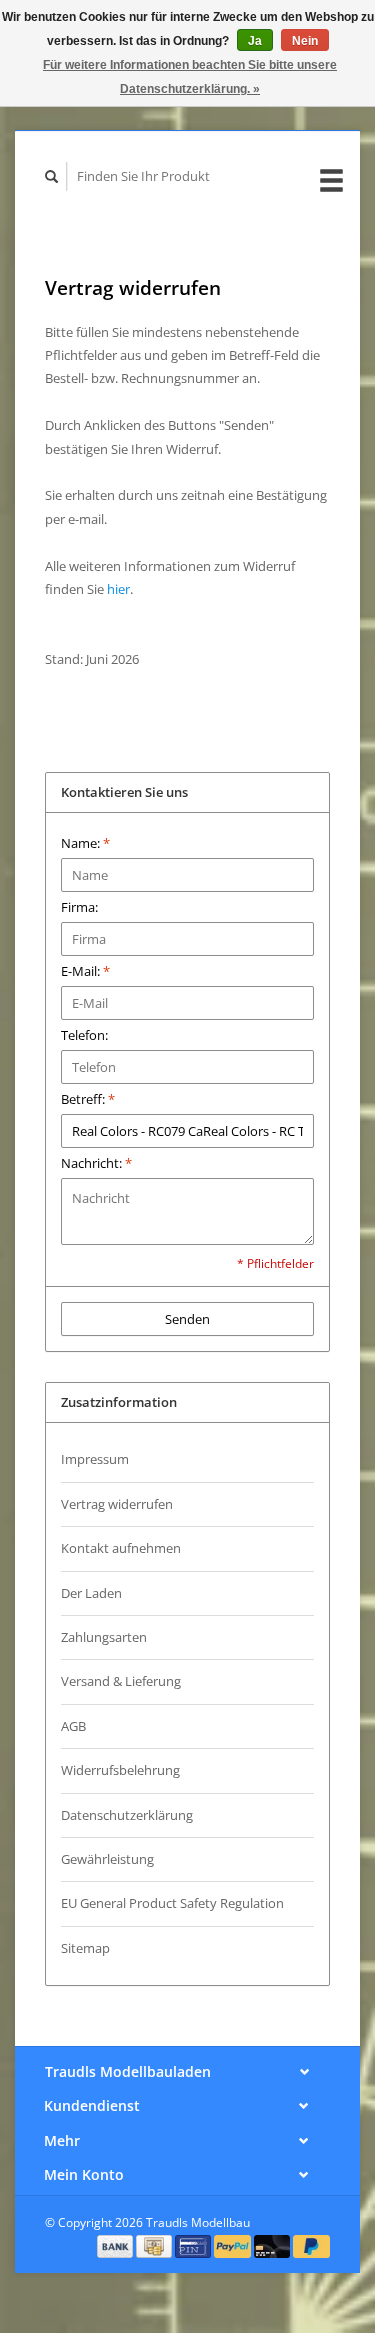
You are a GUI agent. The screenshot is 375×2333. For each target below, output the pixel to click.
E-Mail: (85, 971)
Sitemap (85, 1948)
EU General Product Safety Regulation (172, 1903)
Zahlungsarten (104, 1637)
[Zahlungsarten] (117, 2245)
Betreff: (88, 1099)
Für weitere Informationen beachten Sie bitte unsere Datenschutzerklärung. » (190, 77)
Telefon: (84, 1035)
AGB (73, 1726)
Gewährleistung (107, 1859)
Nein (305, 41)
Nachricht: (96, 1163)
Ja (255, 41)
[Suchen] (52, 176)
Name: (85, 843)
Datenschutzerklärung (127, 1815)
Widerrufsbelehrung (120, 1770)
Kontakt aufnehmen (121, 1548)
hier (118, 589)
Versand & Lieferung (121, 1681)
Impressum (95, 1459)
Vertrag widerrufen (117, 1504)
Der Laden (91, 1593)
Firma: (79, 907)
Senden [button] (187, 1319)
